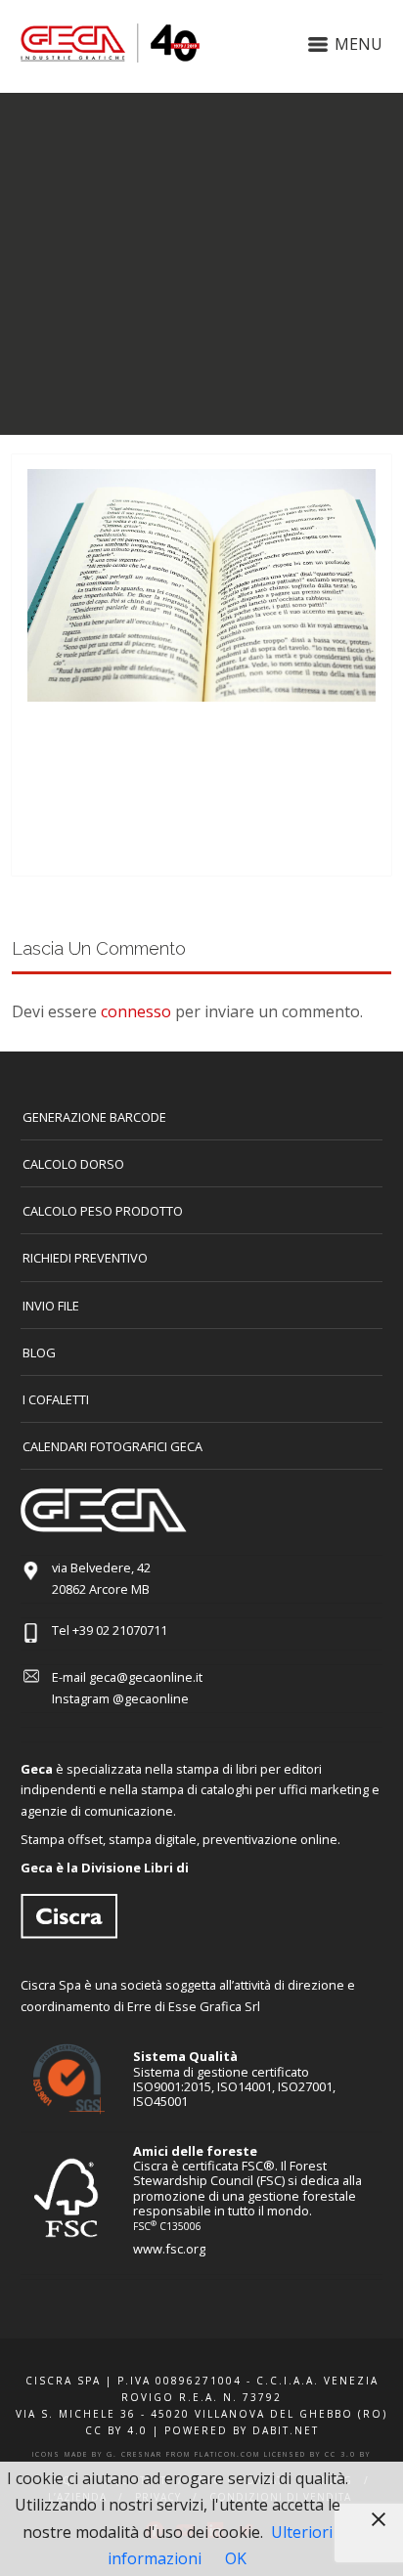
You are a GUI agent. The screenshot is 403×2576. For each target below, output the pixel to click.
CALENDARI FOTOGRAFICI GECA (112, 1446)
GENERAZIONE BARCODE (94, 1117)
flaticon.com (227, 2454)
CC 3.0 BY (348, 2454)
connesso (136, 1011)
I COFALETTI (56, 1399)
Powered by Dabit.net (242, 2430)
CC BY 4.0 (116, 2430)
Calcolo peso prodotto (103, 1211)
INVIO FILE (51, 1306)
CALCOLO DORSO (73, 1164)
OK (236, 2558)
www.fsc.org (169, 2249)
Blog (39, 1352)
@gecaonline (151, 1698)
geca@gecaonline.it (146, 1677)
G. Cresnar (134, 2454)
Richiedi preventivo (85, 1258)
